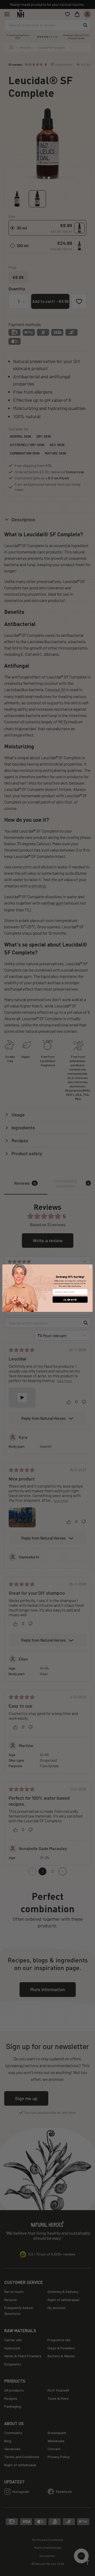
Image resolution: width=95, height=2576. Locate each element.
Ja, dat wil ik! (70, 1300)
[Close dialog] (90, 1267)
